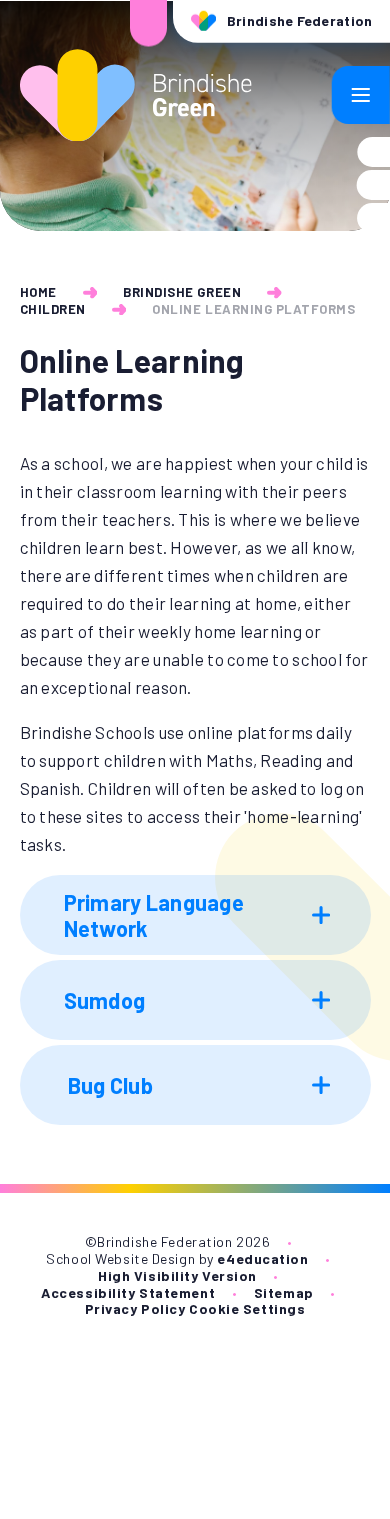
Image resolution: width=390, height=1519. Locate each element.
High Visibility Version (177, 1275)
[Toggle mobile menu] (361, 95)
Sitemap (284, 1292)
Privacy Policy (135, 1308)
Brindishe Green (182, 292)
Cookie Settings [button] (247, 1308)
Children (53, 309)
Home (38, 292)
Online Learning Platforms (253, 309)
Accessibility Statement (128, 1292)
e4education (262, 1258)
